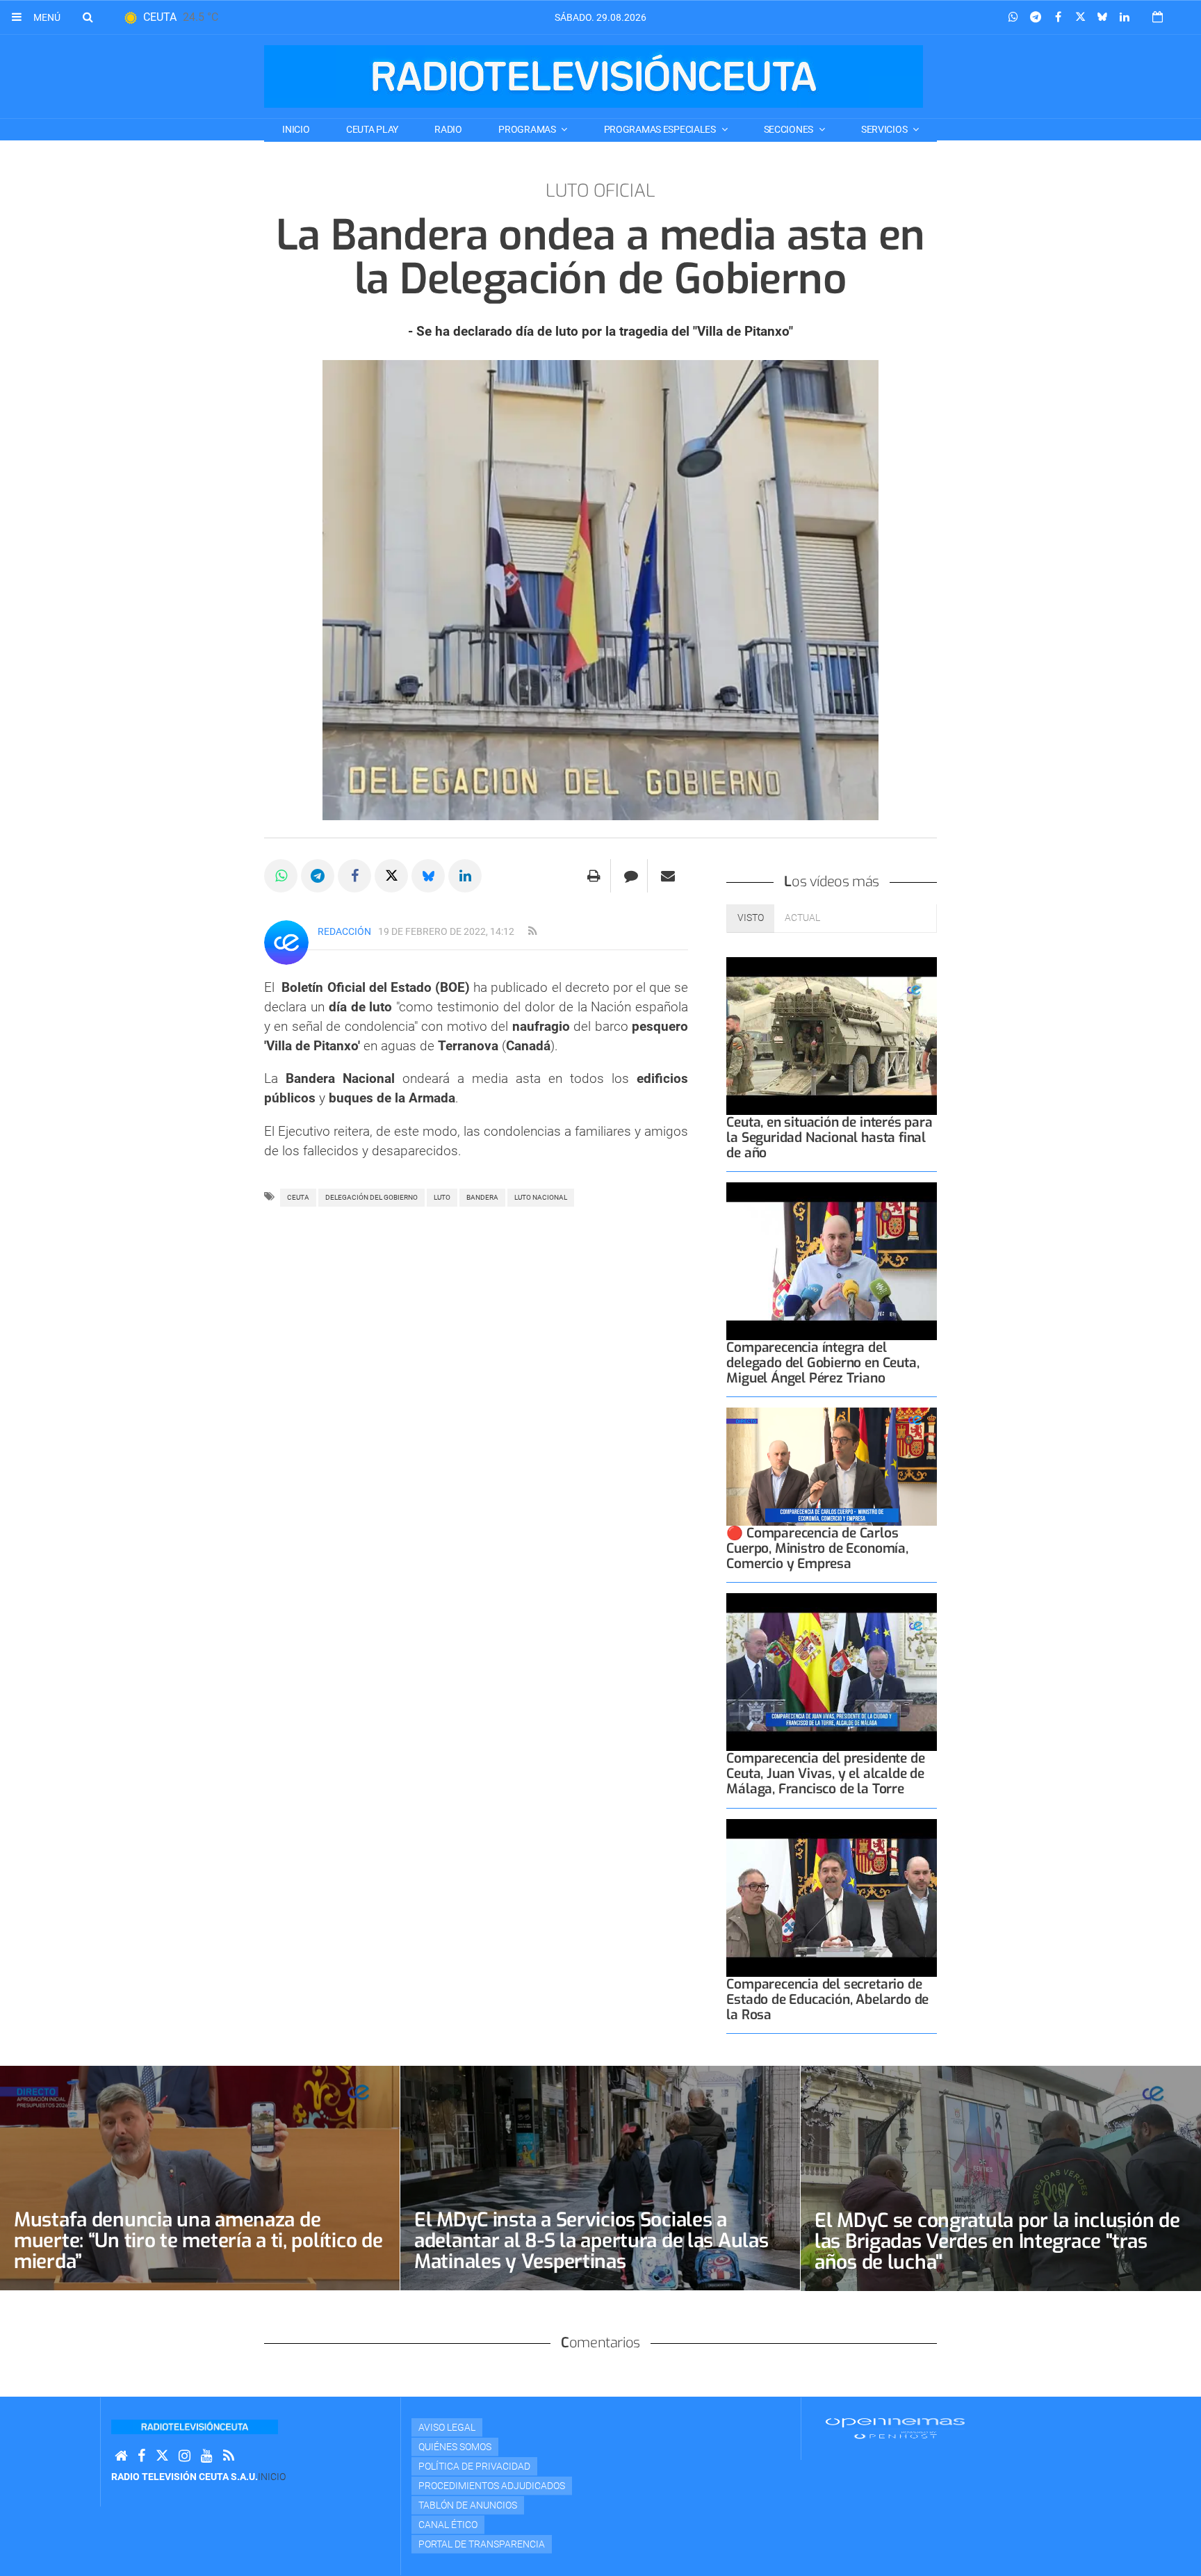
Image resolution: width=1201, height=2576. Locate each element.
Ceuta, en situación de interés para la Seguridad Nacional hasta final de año (829, 1138)
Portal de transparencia (482, 2544)
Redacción (344, 931)
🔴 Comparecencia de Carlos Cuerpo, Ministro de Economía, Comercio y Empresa (817, 1548)
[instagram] (185, 2456)
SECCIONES (790, 129)
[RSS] (229, 2456)
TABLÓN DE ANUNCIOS (468, 2505)
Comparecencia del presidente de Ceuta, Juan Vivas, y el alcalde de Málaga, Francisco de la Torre (825, 1774)
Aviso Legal (447, 2427)
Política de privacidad (474, 2466)
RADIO (448, 129)
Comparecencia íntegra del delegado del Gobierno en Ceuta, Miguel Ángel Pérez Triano (823, 1363)
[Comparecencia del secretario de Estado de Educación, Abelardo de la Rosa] (832, 1898)
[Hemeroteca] (1158, 17)
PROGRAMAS (528, 129)
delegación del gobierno (371, 1197)
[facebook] (141, 2456)
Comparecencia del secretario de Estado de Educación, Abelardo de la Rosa (827, 1999)
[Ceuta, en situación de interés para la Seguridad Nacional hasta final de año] (832, 1036)
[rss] (532, 931)
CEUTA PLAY (372, 129)
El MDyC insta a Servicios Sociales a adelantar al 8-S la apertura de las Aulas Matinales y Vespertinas (591, 2241)
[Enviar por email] (668, 876)
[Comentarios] (631, 876)
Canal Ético (448, 2525)
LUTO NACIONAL (541, 1197)
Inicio (296, 129)
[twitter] (162, 2456)
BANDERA (482, 1197)
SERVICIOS (885, 129)
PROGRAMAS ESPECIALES (661, 129)
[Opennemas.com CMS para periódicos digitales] (895, 2427)
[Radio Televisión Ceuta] (594, 76)
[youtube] (207, 2456)
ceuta (298, 1197)
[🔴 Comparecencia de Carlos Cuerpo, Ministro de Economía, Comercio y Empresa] (832, 1467)
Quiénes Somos (455, 2447)
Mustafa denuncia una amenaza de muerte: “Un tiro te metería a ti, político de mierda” (198, 2241)
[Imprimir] (594, 876)
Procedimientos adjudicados (492, 2486)
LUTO (442, 1197)
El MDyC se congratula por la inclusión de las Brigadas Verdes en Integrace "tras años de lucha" (997, 2241)
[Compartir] (1013, 17)
